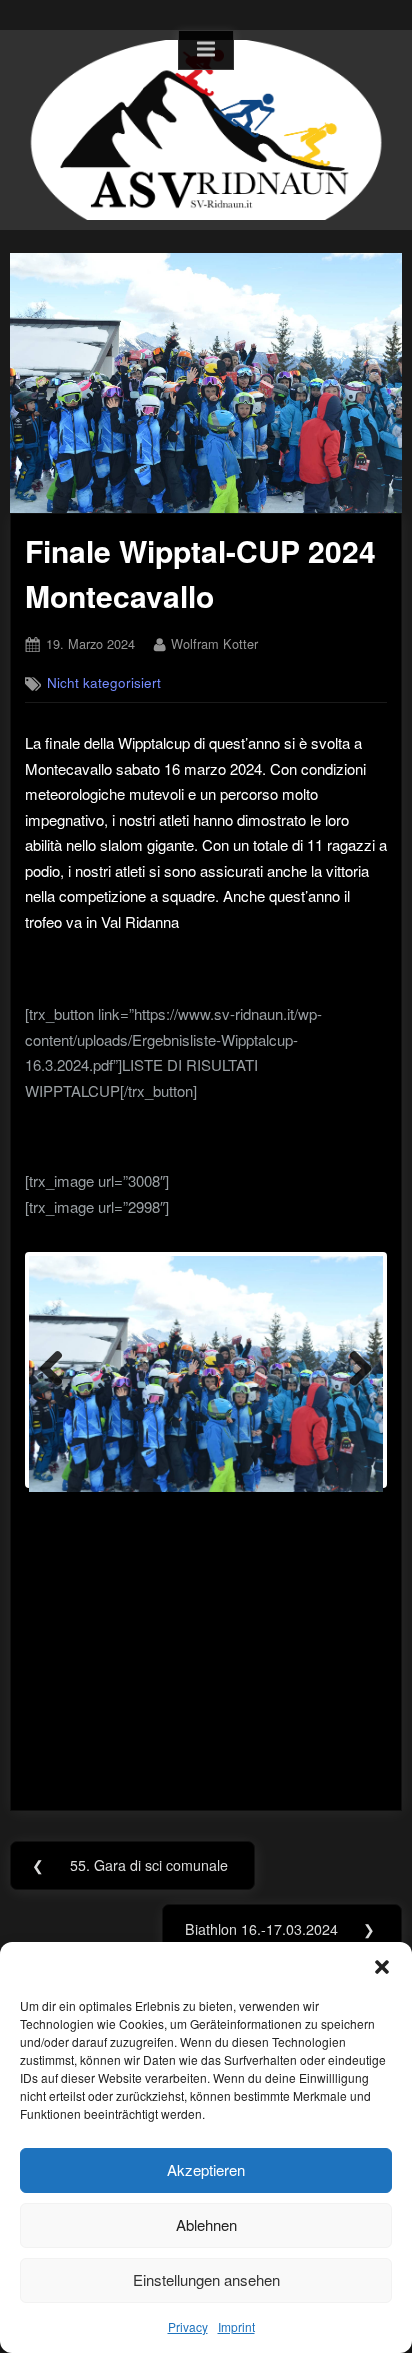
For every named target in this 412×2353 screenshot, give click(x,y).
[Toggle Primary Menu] (206, 50)
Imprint (236, 2326)
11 (321, 1504)
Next (353, 1370)
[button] (382, 1967)
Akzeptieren (206, 2169)
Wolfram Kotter (214, 643)
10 (298, 1504)
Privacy (188, 2326)
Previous (59, 1370)
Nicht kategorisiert (104, 682)
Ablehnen (206, 2224)
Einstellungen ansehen (206, 2279)
